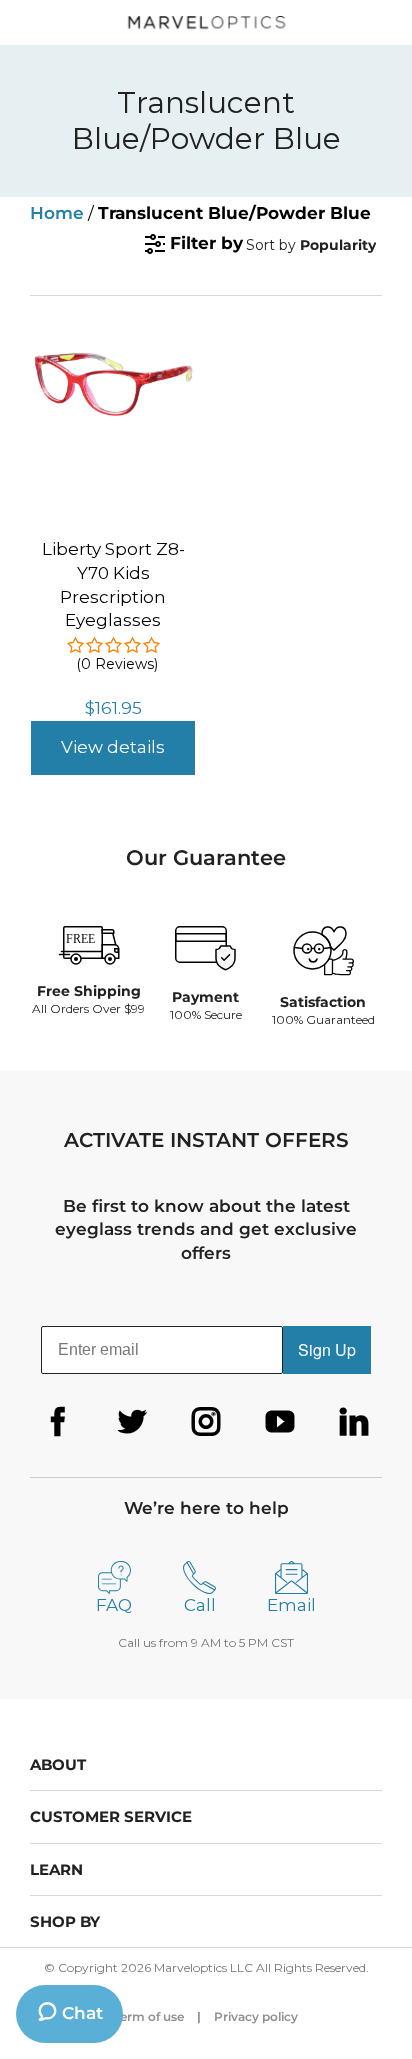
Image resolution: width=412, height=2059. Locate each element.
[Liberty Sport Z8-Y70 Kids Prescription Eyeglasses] (113, 349)
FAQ (114, 1605)
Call (200, 1605)
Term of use (149, 2016)
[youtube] (280, 1422)
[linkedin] (354, 1422)
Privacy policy (256, 2016)
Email (291, 1605)
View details (113, 747)
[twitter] (132, 1422)
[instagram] (206, 1422)
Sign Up (327, 1349)
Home (57, 213)
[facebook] (58, 1422)
